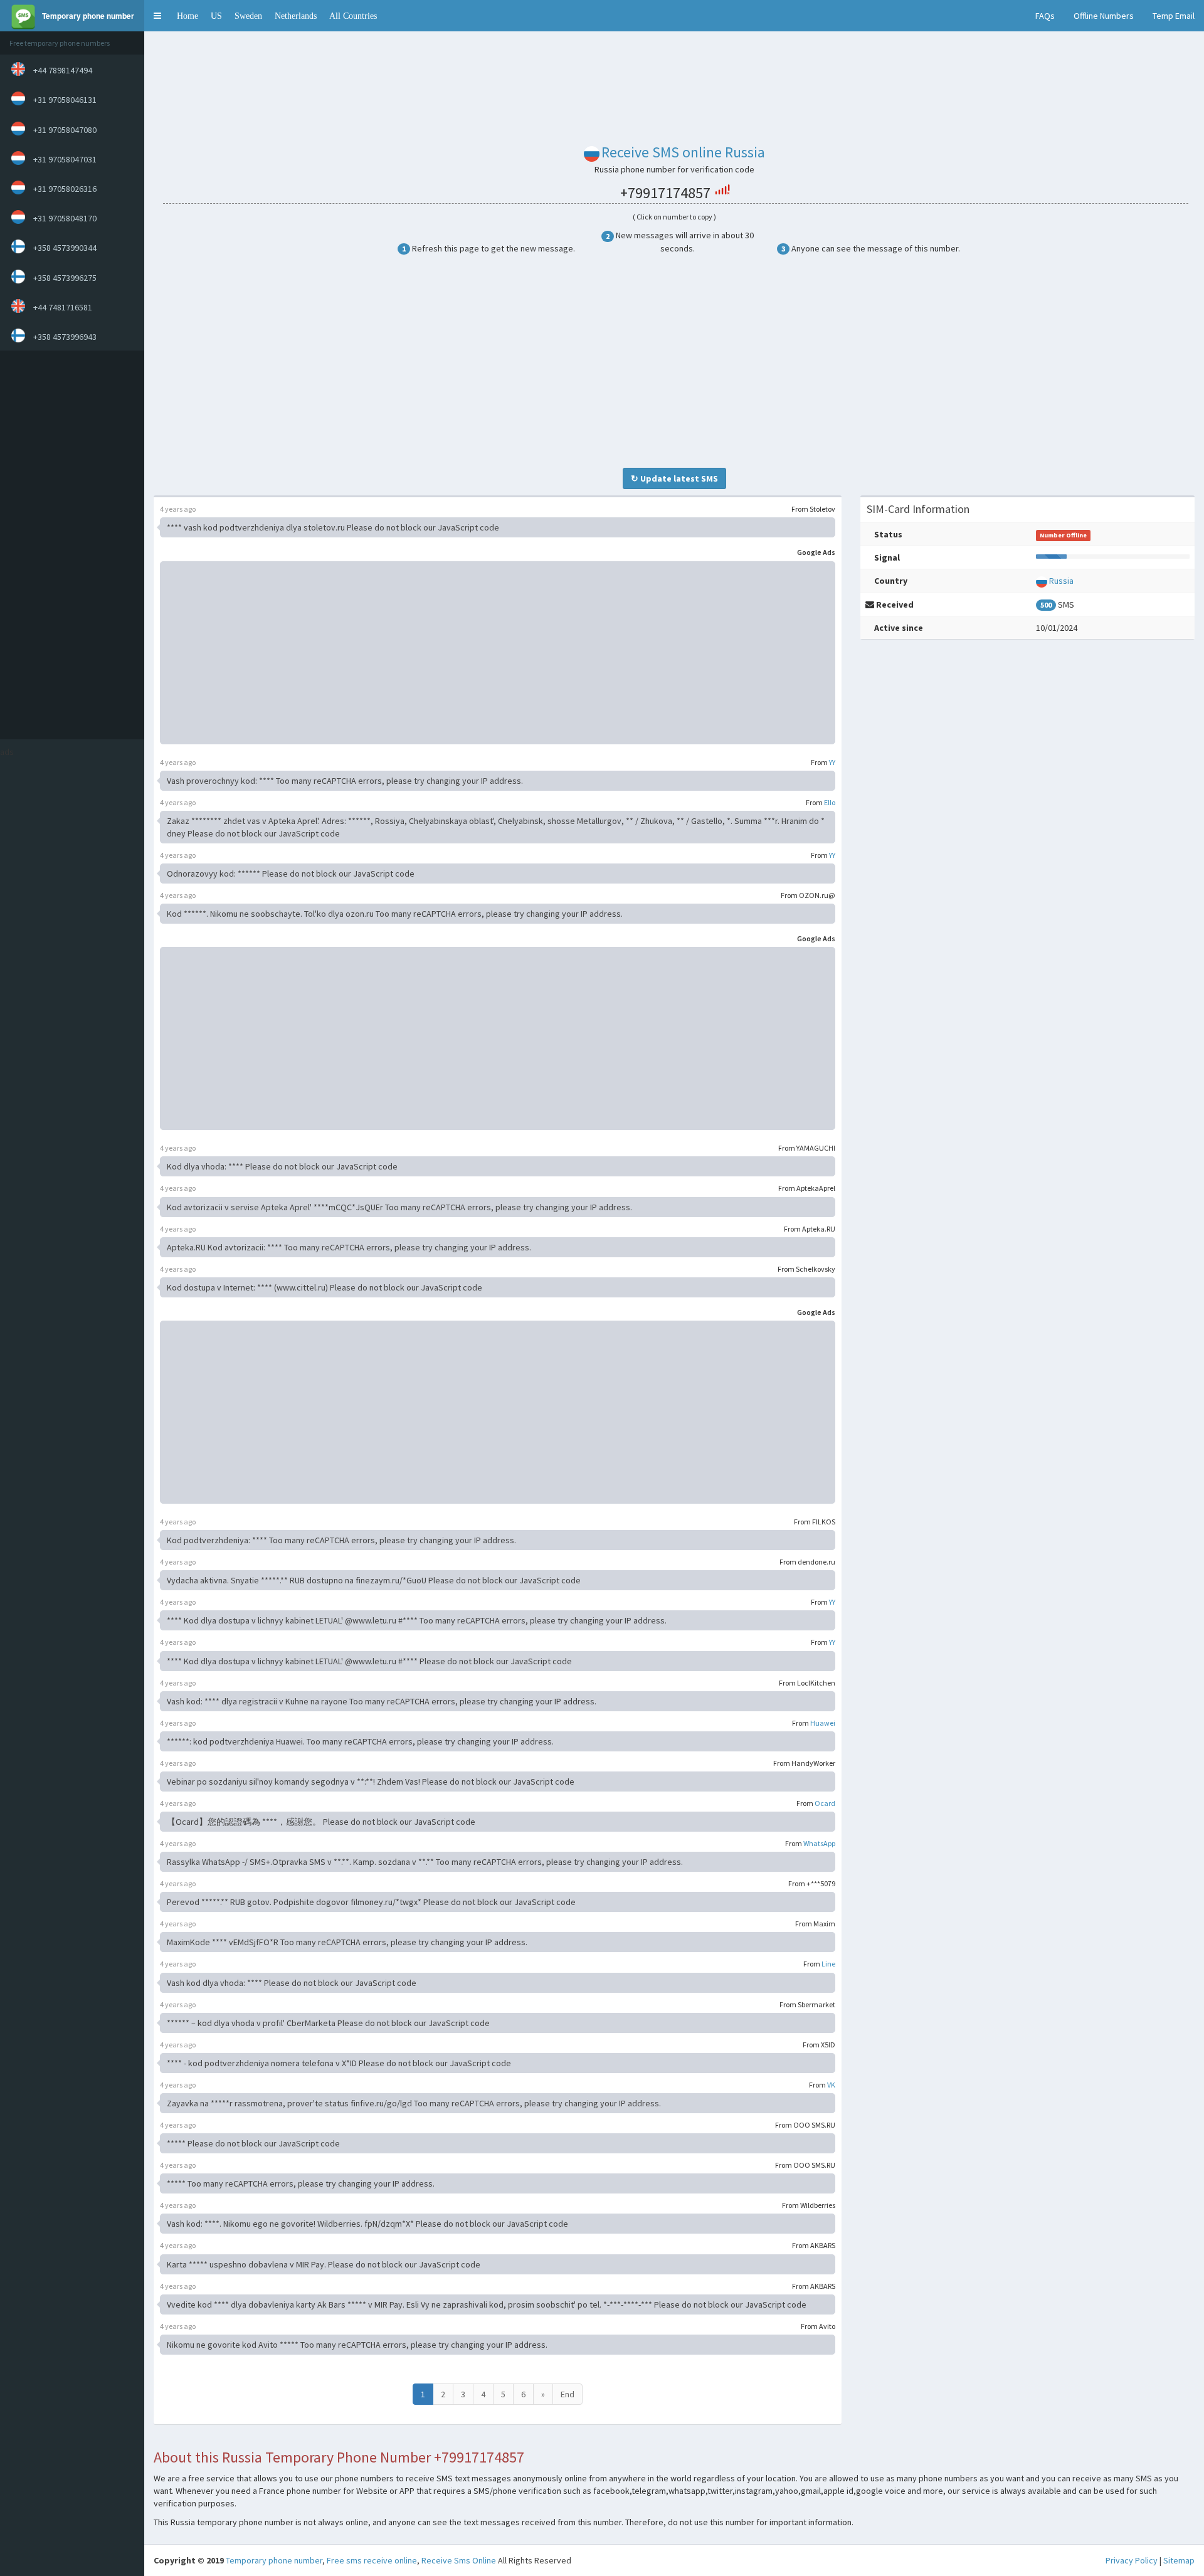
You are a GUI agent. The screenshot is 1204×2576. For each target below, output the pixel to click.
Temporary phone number (274, 2560)
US (216, 16)
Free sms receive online (372, 2560)
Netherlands (296, 16)
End (568, 2394)
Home (187, 16)
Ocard (825, 1803)
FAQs (1045, 16)
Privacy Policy (1132, 2560)
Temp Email (1174, 16)
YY (832, 762)
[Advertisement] (69, 545)
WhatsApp (819, 1843)
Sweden (248, 16)
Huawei (823, 1723)
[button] (157, 16)
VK (831, 2085)
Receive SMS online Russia (683, 152)
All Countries (353, 16)
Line (828, 1964)
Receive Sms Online (459, 2560)
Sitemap (1179, 2560)
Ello (830, 802)
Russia (1061, 581)
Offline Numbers (1104, 16)
